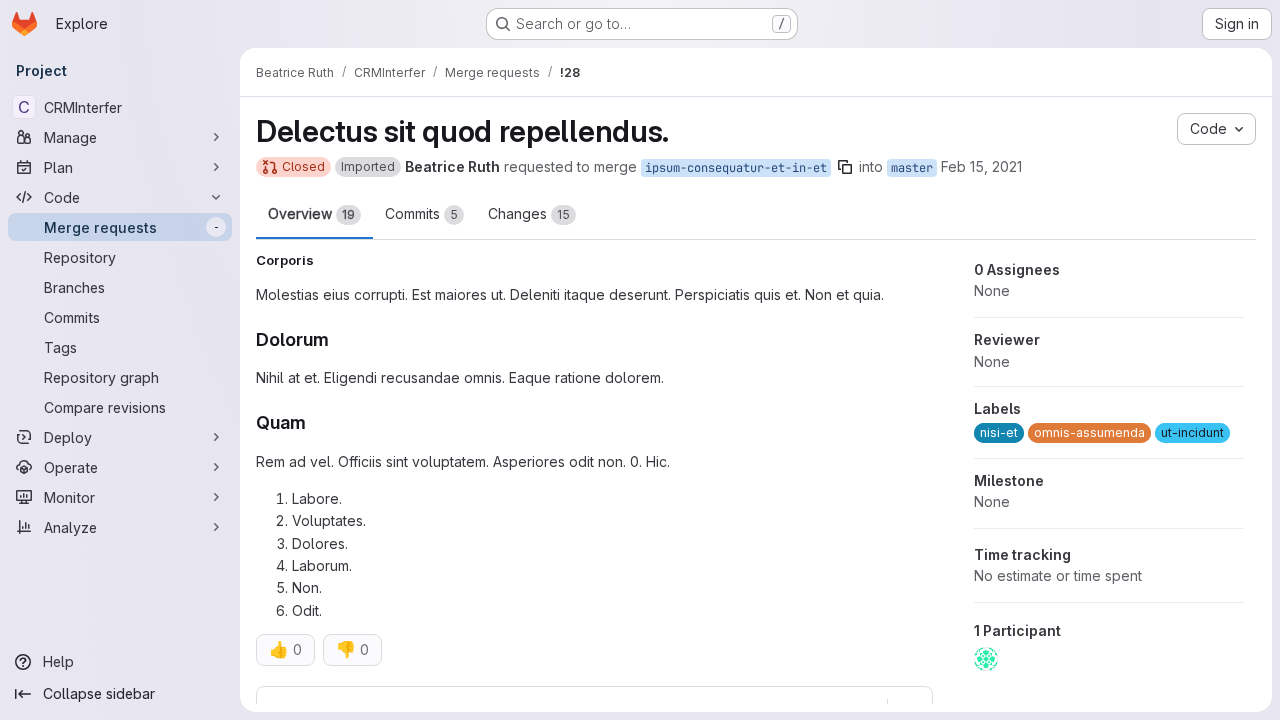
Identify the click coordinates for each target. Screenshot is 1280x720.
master (912, 168)
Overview (311, 213)
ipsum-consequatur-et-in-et (736, 168)
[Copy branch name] (845, 167)
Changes (529, 213)
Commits (421, 213)
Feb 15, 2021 (981, 166)
